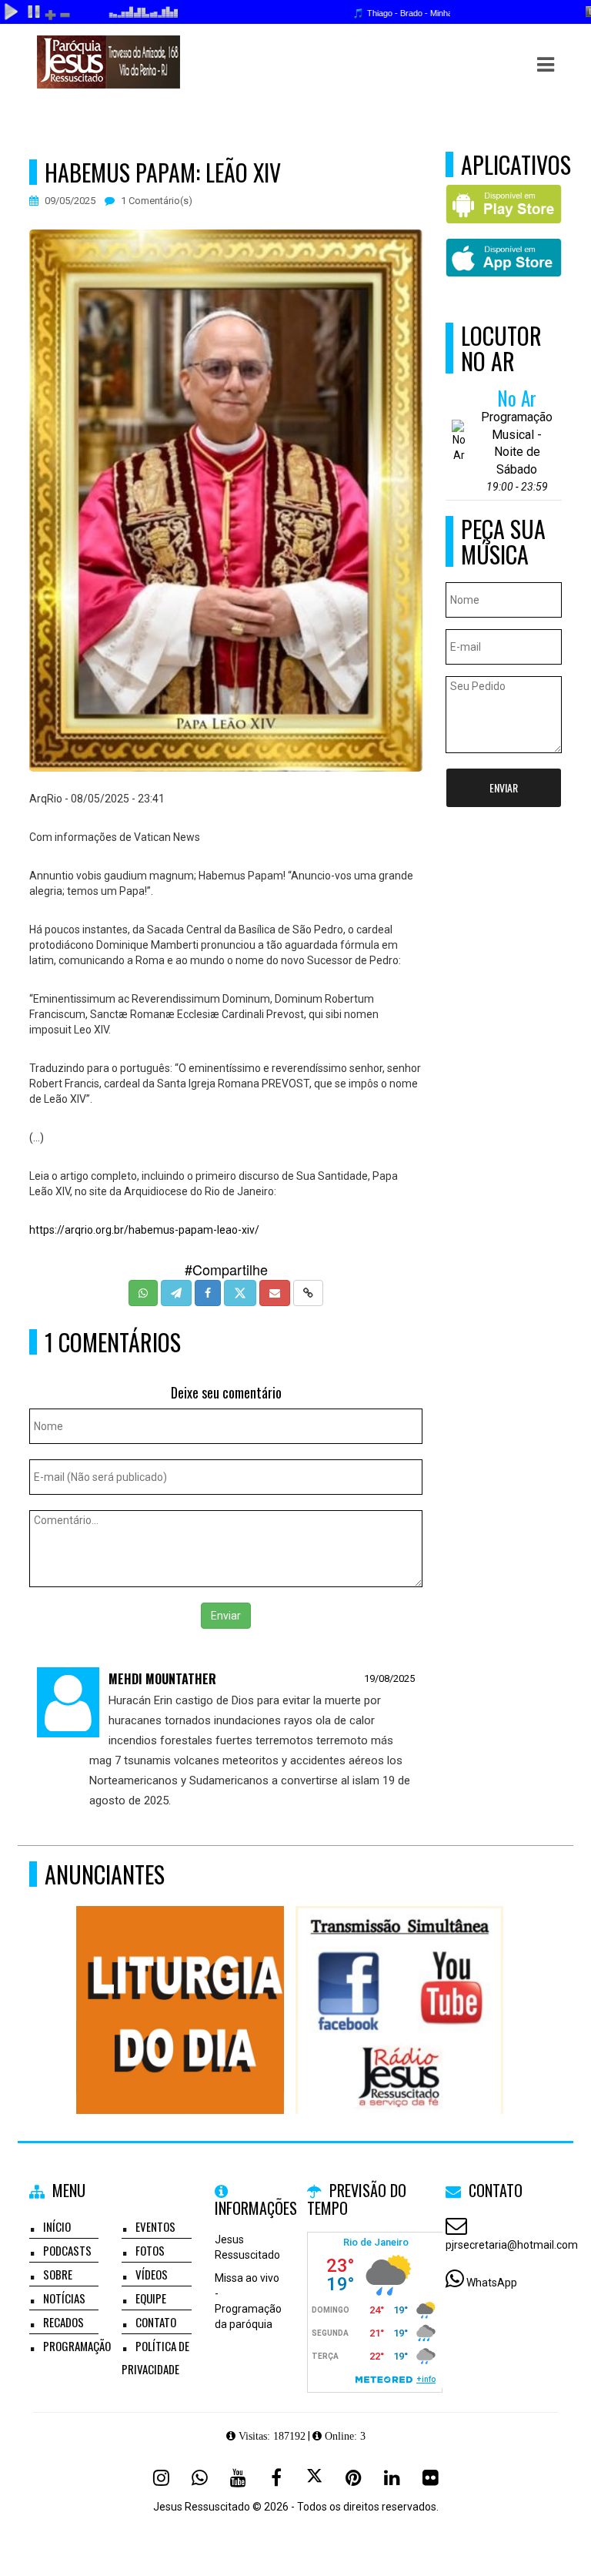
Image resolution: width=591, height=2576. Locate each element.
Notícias (64, 2298)
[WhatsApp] (199, 2477)
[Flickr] (430, 2477)
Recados (63, 2322)
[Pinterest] (353, 2477)
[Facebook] (276, 2477)
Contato (156, 2322)
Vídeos (152, 2274)
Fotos (150, 2250)
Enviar (226, 1616)
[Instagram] (161, 2477)
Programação (77, 2346)
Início (57, 2226)
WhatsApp (492, 2283)
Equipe (151, 2298)
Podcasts (67, 2250)
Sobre (58, 2274)
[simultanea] (400, 1982)
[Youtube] (238, 2477)
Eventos (155, 2226)
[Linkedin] (392, 2477)
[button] (546, 65)
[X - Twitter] (315, 2477)
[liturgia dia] (180, 1982)
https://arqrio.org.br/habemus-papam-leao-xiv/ (144, 1230)
